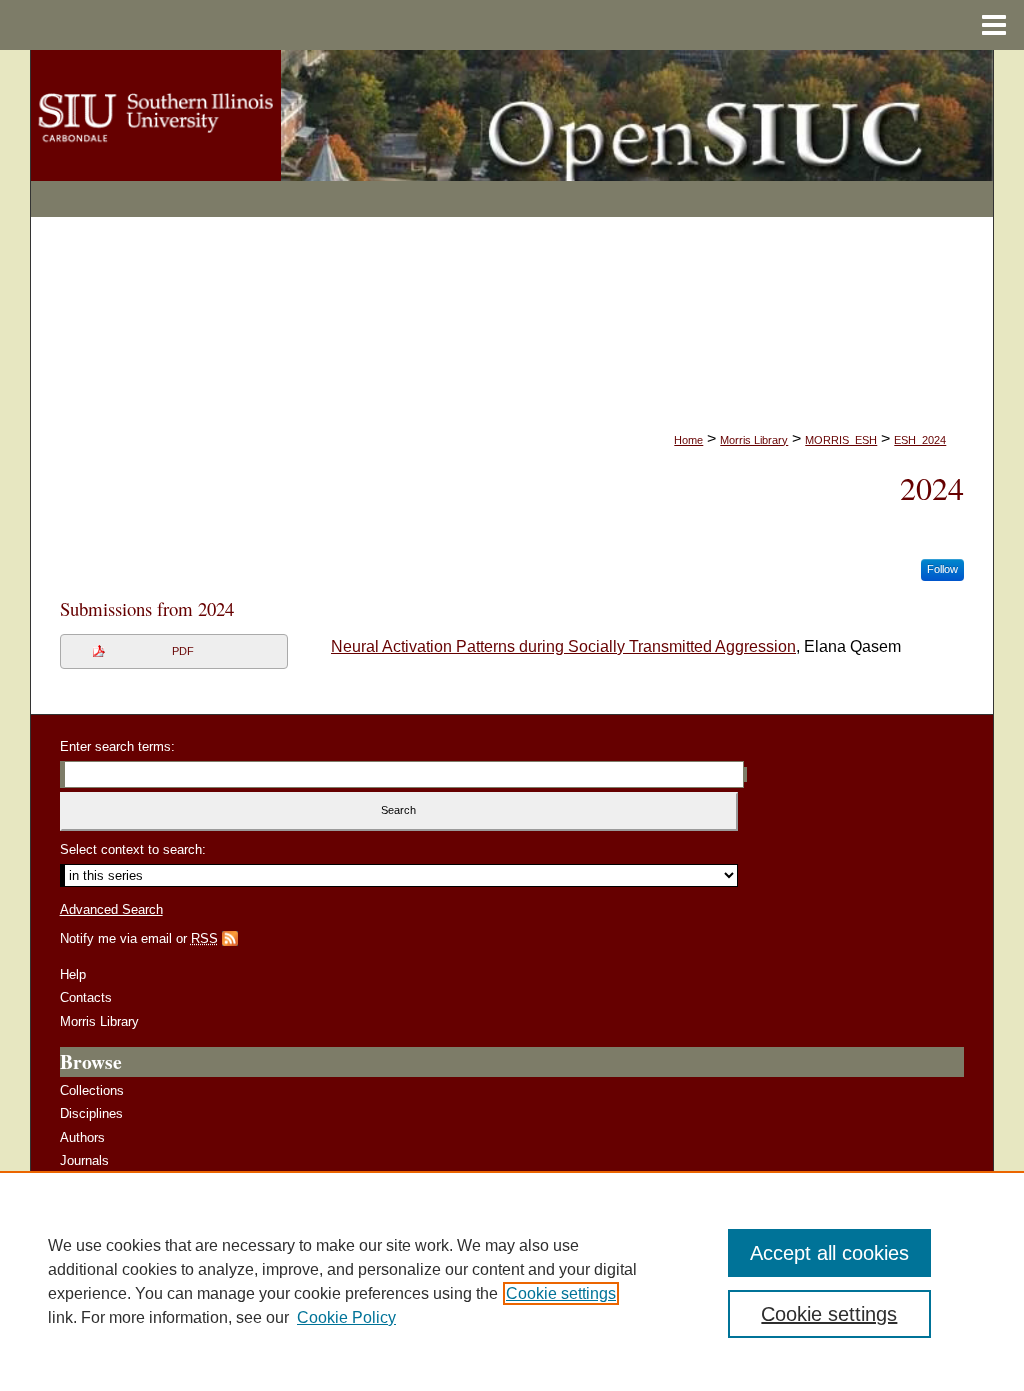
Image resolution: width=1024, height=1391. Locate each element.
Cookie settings (561, 1293)
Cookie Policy (346, 1317)
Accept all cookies (829, 1253)
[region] (512, 1281)
